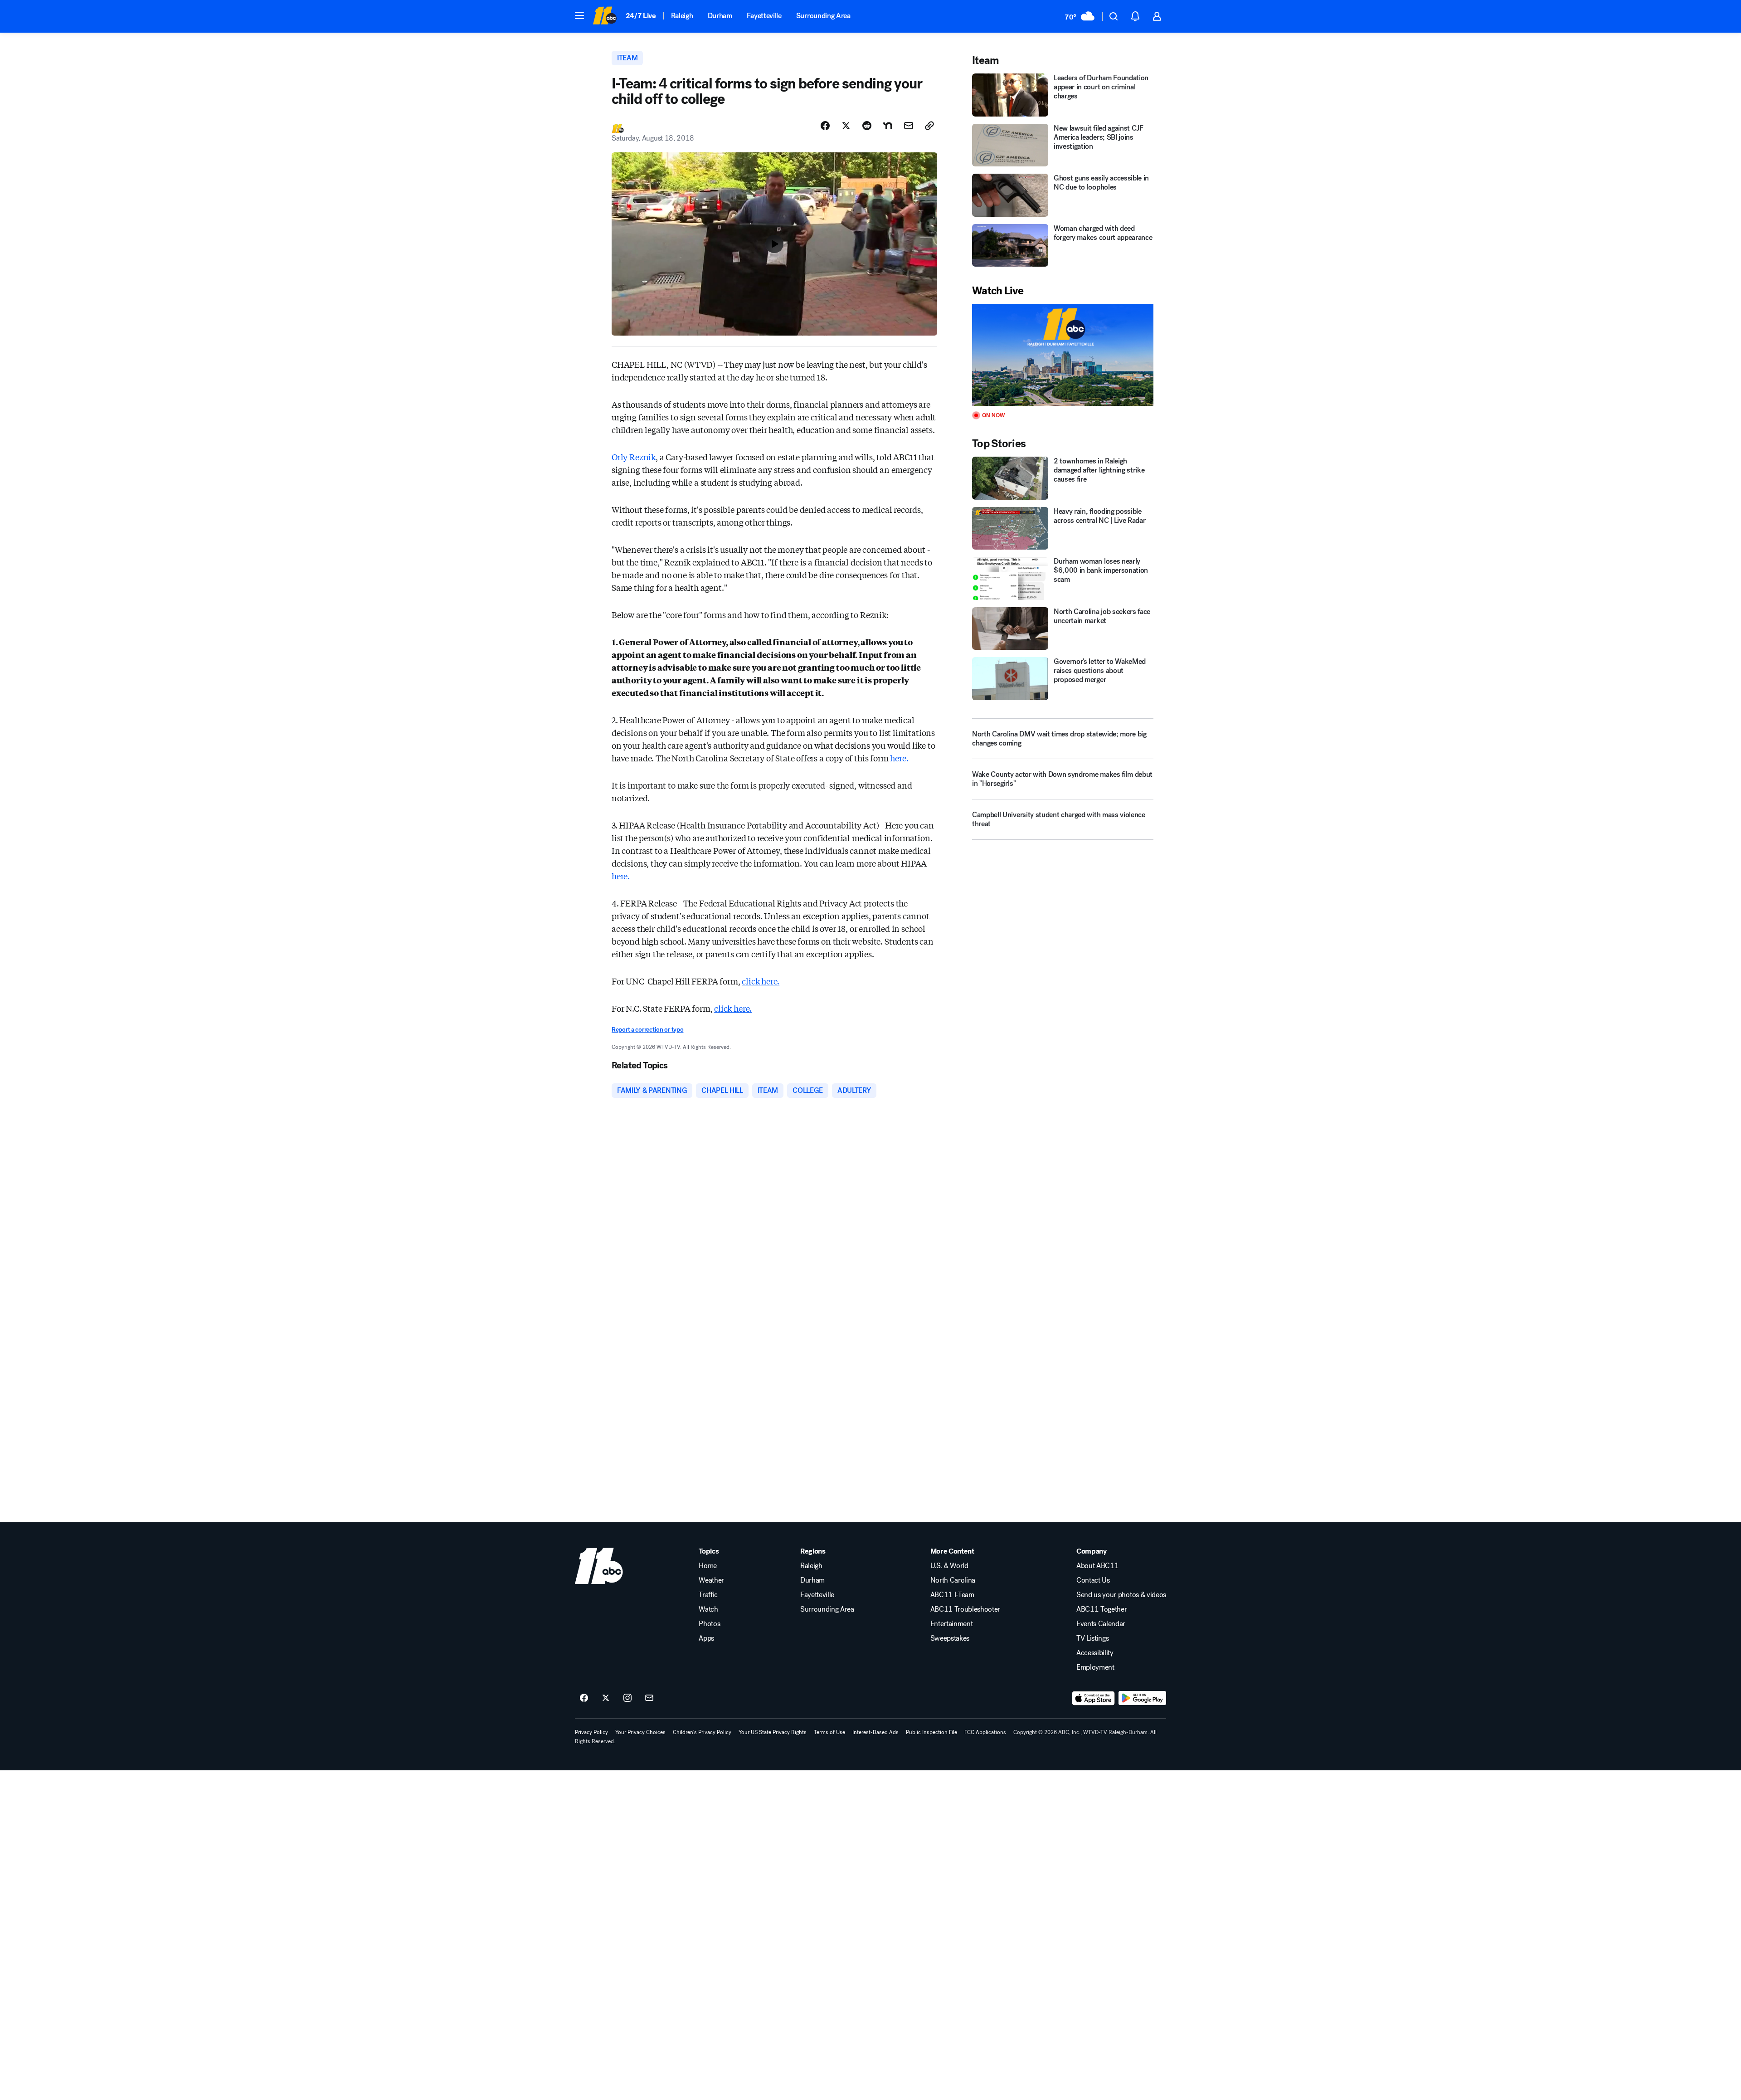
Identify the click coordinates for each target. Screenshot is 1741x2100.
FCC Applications (985, 1732)
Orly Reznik (634, 457)
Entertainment (952, 1624)
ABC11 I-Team (952, 1595)
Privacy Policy (591, 1732)
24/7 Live (641, 16)
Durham (720, 16)
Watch (708, 1609)
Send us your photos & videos (1121, 1595)
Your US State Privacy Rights (773, 1732)
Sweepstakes (950, 1638)
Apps (706, 1638)
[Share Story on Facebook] (825, 126)
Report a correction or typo (647, 1030)
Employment (1095, 1667)
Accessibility (1095, 1653)
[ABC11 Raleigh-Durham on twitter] (606, 1698)
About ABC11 (1097, 1566)
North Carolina (953, 1580)
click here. (761, 981)
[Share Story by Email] (909, 126)
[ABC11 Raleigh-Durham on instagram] (627, 1698)
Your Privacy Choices (640, 1732)
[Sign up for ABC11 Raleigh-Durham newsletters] (649, 1698)
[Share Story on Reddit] (867, 126)
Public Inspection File (931, 1732)
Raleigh (682, 16)
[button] (579, 15)
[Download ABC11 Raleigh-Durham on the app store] (1094, 1698)
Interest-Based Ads (875, 1732)
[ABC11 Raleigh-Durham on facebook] (584, 1698)
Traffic (708, 1595)
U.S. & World (949, 1566)
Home (708, 1566)
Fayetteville (764, 16)
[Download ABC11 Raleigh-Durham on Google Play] (1142, 1698)
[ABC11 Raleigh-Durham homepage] (605, 16)
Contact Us (1093, 1580)
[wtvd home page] (599, 1566)
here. (899, 758)
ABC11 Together (1102, 1609)
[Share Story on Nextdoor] (888, 126)
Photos (709, 1624)
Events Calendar (1101, 1624)
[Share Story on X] (846, 126)
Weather (711, 1580)
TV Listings (1092, 1638)
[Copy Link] (929, 126)
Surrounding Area (823, 16)
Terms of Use (829, 1732)
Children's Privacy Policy (702, 1732)
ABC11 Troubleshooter (965, 1609)
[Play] (1063, 355)
